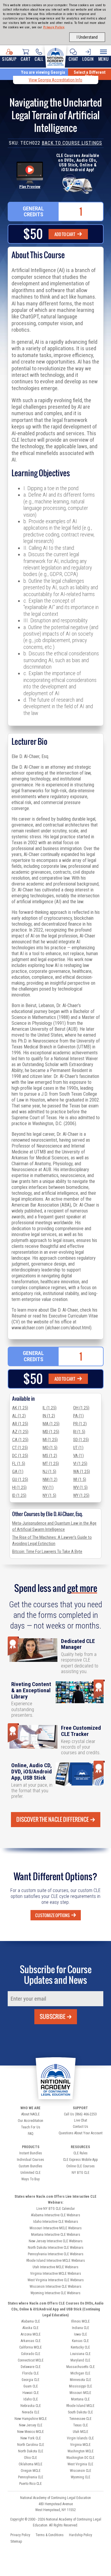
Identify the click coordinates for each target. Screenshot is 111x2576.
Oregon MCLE (31, 2471)
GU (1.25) (20, 1480)
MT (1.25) (51, 1464)
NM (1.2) (50, 1480)
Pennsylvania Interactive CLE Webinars (56, 2254)
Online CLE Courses (81, 2166)
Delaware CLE (31, 2367)
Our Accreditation (30, 2121)
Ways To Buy (30, 2179)
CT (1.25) (20, 1448)
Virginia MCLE (80, 2445)
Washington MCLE (81, 2451)
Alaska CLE (30, 2328)
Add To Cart (65, 234)
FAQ (31, 2134)
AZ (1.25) (20, 1432)
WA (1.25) (82, 1472)
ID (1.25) (19, 1495)
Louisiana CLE (80, 2354)
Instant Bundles (31, 2153)
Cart (25, 59)
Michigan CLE (80, 2373)
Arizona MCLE (31, 2334)
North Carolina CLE (31, 2445)
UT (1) (78, 1448)
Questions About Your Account (81, 2133)
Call (39, 59)
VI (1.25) (80, 1464)
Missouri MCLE (80, 2393)
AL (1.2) (19, 1416)
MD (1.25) (51, 1432)
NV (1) (48, 1487)
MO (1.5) (50, 1448)
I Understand (87, 37)
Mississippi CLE (81, 2386)
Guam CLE (31, 2386)
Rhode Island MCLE (80, 2406)
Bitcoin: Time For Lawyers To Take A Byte (47, 1552)
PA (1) (78, 1416)
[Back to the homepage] (55, 56)
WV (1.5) (80, 1487)
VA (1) (78, 1456)
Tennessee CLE (80, 2419)
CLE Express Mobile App (80, 2160)
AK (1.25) (20, 1408)
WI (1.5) (80, 1480)
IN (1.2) (49, 1416)
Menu (104, 59)
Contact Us (81, 2127)
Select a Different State (90, 74)
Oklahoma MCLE (30, 2464)
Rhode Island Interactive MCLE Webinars (56, 2261)
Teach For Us (31, 2127)
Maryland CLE (80, 2360)
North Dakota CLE (31, 2451)
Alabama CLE (31, 2321)
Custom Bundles (30, 2166)
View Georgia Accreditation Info (55, 80)
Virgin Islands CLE (80, 2438)
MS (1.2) (50, 1456)
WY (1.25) (81, 1495)
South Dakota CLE (80, 2412)
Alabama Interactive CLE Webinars (56, 2215)
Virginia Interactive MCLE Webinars (56, 2274)
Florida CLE (30, 2373)
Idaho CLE (31, 2399)
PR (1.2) (80, 1424)
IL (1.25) (50, 1408)
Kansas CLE (80, 2341)
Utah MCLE (81, 2432)
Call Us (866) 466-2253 (80, 2114)
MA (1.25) (51, 1424)
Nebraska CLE (31, 2406)
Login (88, 59)
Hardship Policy (81, 2535)
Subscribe (53, 2017)
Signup (9, 59)
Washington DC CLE (80, 2458)
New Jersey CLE (31, 2425)
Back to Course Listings (72, 143)
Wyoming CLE (81, 2477)
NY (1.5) (49, 1495)
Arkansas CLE (31, 2341)
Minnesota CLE (81, 2380)
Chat (73, 59)
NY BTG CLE (81, 2173)
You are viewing (43, 72)
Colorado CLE (31, 2354)
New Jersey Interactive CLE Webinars (56, 2241)
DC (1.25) (20, 1456)
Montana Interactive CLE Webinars (56, 2235)
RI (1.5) (79, 1432)
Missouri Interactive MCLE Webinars (56, 2228)
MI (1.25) (50, 1440)
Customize (53, 1915)
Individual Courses (30, 2160)
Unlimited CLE (30, 2173)
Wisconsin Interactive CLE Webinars (55, 2287)
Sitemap (16, 2541)
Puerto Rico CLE (30, 2484)
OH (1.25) (81, 1408)
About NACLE (30, 2114)
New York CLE (31, 2438)
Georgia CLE (30, 2380)
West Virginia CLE (80, 2464)
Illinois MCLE (80, 2321)
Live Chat (81, 2120)
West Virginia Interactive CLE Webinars (56, 2280)
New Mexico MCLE (30, 2432)
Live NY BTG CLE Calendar (56, 2209)
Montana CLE (80, 2399)
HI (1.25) (19, 1487)
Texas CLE (81, 2425)
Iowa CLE (81, 2334)
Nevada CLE (31, 2412)
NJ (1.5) (49, 1472)
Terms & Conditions (50, 2535)
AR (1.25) (20, 1424)
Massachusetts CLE (81, 2367)
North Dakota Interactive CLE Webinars (56, 2248)
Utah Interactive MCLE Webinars (55, 2267)
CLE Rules (81, 2153)
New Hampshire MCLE (31, 2419)
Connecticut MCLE (31, 2360)
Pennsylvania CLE (31, 2477)
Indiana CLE (81, 2328)
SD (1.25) (81, 1440)
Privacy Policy (54, 27)
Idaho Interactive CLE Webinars (56, 2222)
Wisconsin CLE (81, 2471)
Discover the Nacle (53, 1819)
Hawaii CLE (31, 2393)
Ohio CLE (30, 2458)
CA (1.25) (20, 1440)
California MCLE (30, 2347)
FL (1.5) (19, 1464)
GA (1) (18, 1472)
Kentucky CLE (80, 2347)
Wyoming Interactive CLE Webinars (55, 2293)
